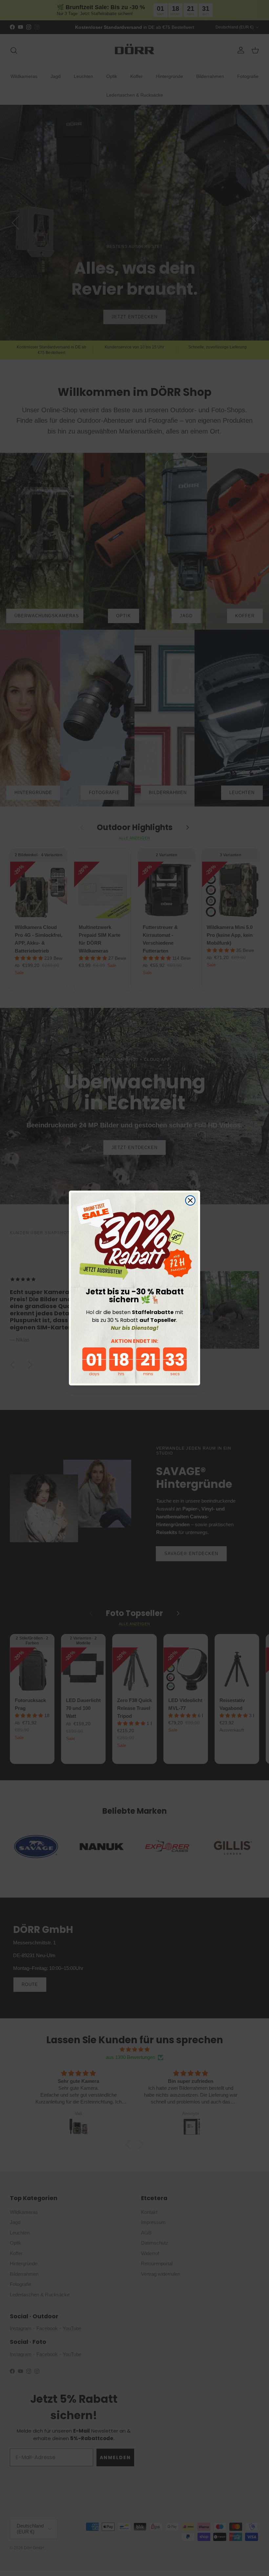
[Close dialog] (190, 1200)
